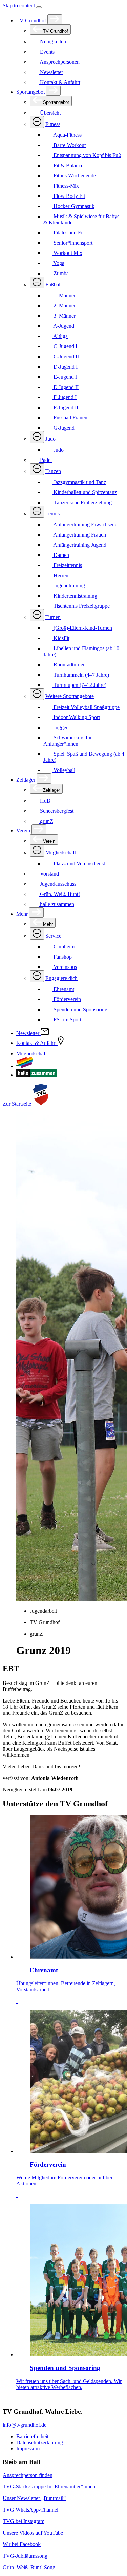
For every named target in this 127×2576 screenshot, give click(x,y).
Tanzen (53, 471)
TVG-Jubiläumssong (25, 2556)
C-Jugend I (65, 346)
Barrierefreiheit (32, 2436)
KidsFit (61, 638)
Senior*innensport (72, 243)
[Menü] (39, 7)
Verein (24, 831)
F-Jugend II (65, 407)
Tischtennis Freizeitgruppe (81, 606)
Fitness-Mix (66, 186)
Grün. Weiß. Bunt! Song (29, 2567)
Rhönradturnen (69, 665)
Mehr (23, 914)
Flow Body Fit (69, 196)
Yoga (58, 263)
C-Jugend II (66, 356)
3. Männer (64, 316)
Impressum (28, 2449)
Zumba (60, 273)
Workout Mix (67, 253)
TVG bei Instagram (24, 2521)
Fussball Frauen (70, 418)
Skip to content (19, 6)
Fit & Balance (68, 165)
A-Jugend (63, 326)
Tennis (52, 514)
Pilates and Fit (68, 233)
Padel (45, 460)
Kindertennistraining (75, 596)
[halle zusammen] (37, 1075)
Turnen (53, 617)
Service (53, 936)
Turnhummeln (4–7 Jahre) (81, 675)
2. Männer (64, 306)
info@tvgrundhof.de (25, 2425)
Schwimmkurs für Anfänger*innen (68, 741)
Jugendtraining (69, 586)
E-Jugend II (65, 387)
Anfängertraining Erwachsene (85, 524)
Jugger (60, 727)
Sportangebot (31, 92)
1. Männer (64, 295)
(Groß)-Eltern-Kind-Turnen (82, 628)
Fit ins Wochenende (74, 176)
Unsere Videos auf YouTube (33, 2533)
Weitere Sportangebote (70, 696)
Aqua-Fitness (67, 135)
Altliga (60, 336)
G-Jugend (63, 428)
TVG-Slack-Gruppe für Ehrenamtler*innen (49, 2487)
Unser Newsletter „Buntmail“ (34, 2498)
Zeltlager (26, 780)
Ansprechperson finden (28, 2475)
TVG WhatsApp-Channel (30, 2510)
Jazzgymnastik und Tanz (79, 482)
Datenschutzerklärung (40, 2442)
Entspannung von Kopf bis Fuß (87, 155)
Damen (61, 555)
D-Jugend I (65, 367)
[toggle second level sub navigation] (37, 851)
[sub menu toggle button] (55, 19)
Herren (60, 575)
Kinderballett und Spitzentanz (84, 492)
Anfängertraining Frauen (79, 535)
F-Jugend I (64, 397)
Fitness (53, 124)
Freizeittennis (67, 565)
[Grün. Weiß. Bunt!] (25, 1066)
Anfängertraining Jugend (79, 545)
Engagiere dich (61, 978)
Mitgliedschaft (61, 853)
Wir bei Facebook (22, 2544)
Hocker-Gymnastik (73, 206)
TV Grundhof (32, 21)
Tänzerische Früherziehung (82, 502)
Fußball (54, 285)
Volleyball (64, 770)
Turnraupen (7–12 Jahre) (79, 685)
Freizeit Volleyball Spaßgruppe (86, 707)
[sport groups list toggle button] (37, 122)
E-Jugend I (65, 377)
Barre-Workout (69, 145)
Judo (50, 439)
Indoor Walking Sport (76, 717)
